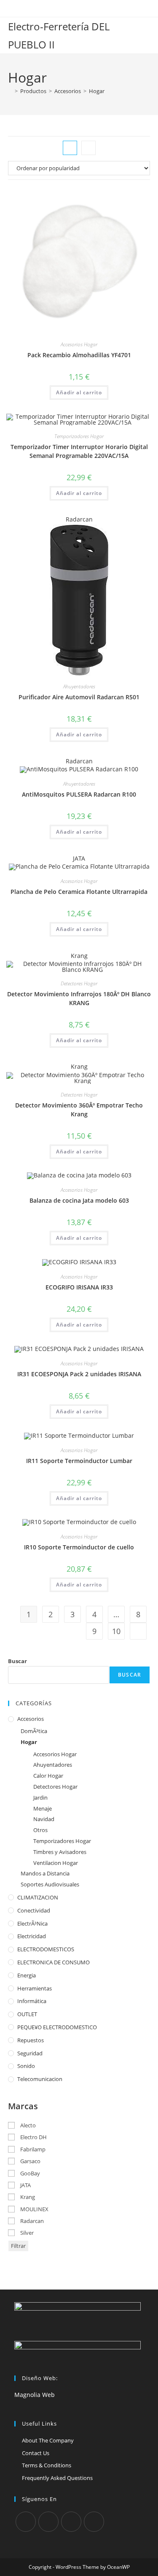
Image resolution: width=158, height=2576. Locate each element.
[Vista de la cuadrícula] (70, 148)
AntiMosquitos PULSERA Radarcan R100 (79, 794)
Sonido (26, 2066)
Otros (40, 1830)
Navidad (44, 1819)
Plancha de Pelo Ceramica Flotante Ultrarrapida (79, 892)
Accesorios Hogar (79, 344)
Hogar (97, 91)
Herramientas (35, 1988)
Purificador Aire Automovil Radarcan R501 (79, 697)
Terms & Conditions (47, 2465)
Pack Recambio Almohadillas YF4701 (79, 355)
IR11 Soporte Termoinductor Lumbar (79, 1461)
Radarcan (79, 519)
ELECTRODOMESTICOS (46, 1949)
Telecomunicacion (40, 2079)
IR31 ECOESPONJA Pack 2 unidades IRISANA (79, 1374)
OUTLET (27, 2014)
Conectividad (34, 1910)
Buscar (17, 1661)
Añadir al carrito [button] (79, 392)
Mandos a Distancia (45, 1873)
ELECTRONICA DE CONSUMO (54, 1962)
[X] (26, 2522)
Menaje (43, 1808)
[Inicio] (10, 91)
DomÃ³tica (34, 1731)
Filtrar (18, 2246)
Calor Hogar (48, 1776)
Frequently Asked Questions (57, 2478)
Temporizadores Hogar (79, 436)
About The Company (48, 2440)
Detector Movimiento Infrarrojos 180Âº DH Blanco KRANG (79, 998)
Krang (79, 956)
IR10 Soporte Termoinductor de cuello (79, 1547)
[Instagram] (71, 2522)
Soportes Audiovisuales (50, 1884)
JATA (79, 858)
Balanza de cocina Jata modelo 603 (79, 1200)
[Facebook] (48, 2522)
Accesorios (31, 1719)
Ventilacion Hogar (56, 1863)
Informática (32, 2001)
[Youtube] (94, 2522)
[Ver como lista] (88, 148)
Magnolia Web (35, 2395)
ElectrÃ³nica (32, 1923)
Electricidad (32, 1936)
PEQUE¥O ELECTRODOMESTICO (57, 2027)
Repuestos (31, 2040)
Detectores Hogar (79, 983)
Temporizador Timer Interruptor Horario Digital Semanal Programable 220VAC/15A (79, 451)
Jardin (40, 1798)
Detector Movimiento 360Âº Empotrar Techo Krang (79, 1110)
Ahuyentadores (79, 686)
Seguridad (30, 2053)
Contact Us (36, 2453)
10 (116, 1631)
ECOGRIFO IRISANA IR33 (79, 1287)
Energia (27, 1975)
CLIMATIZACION (38, 1897)
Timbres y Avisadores (60, 1852)
